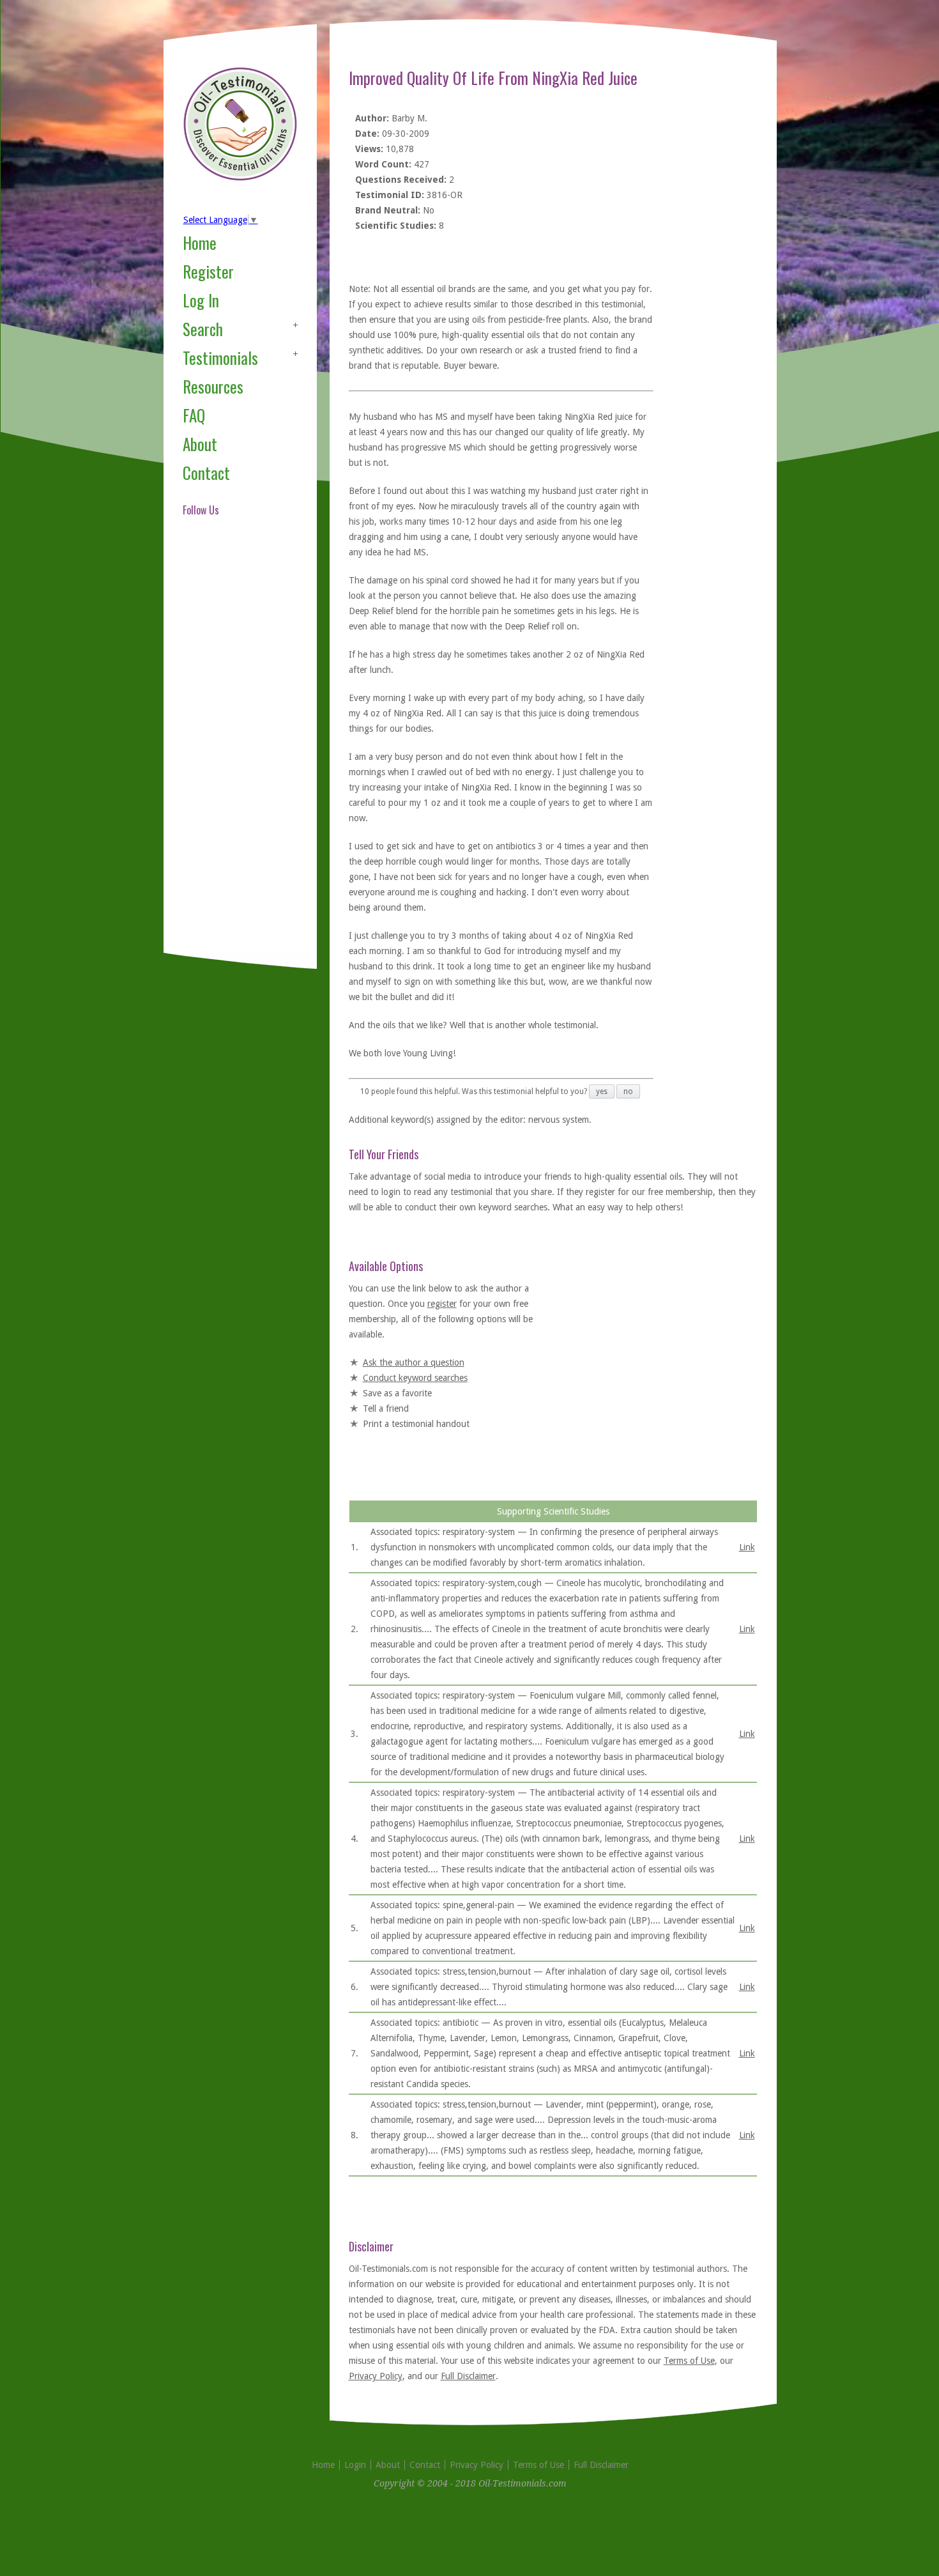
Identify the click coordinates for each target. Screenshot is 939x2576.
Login (355, 2465)
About (200, 444)
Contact (206, 473)
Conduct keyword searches (415, 1378)
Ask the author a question (414, 1362)
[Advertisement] (234, 750)
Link (747, 1547)
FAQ (194, 415)
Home (200, 243)
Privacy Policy (376, 2376)
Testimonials (220, 358)
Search (203, 329)
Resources (213, 386)
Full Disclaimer (468, 2376)
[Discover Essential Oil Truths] (240, 178)
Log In (201, 300)
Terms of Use (689, 2361)
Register (208, 271)
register (442, 1304)
